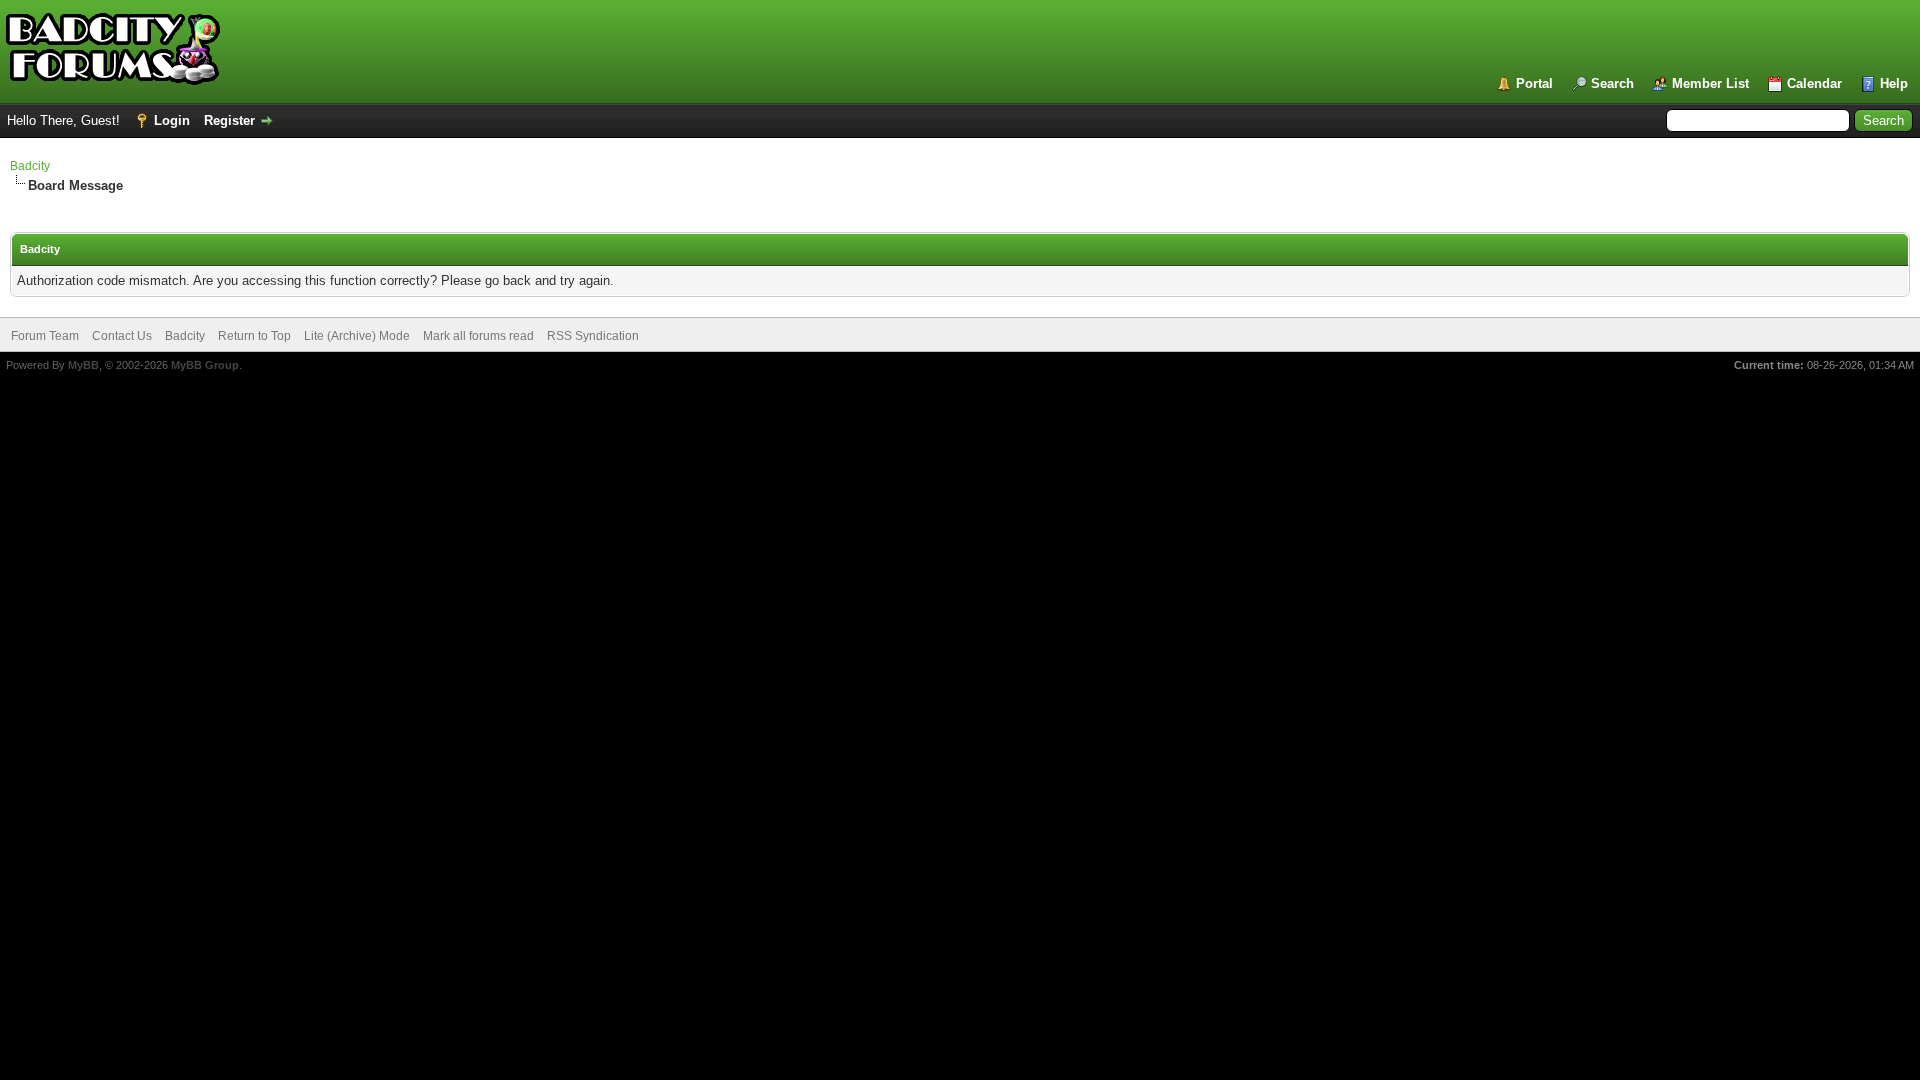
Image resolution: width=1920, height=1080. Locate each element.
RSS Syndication (593, 336)
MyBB (83, 365)
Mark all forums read (478, 336)
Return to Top (254, 336)
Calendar (1814, 83)
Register (229, 120)
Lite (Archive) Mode (357, 336)
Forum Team (45, 336)
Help (1894, 83)
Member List (1710, 83)
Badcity (30, 166)
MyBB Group (205, 365)
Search (1612, 83)
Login (172, 120)
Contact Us (122, 336)
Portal (1534, 83)
